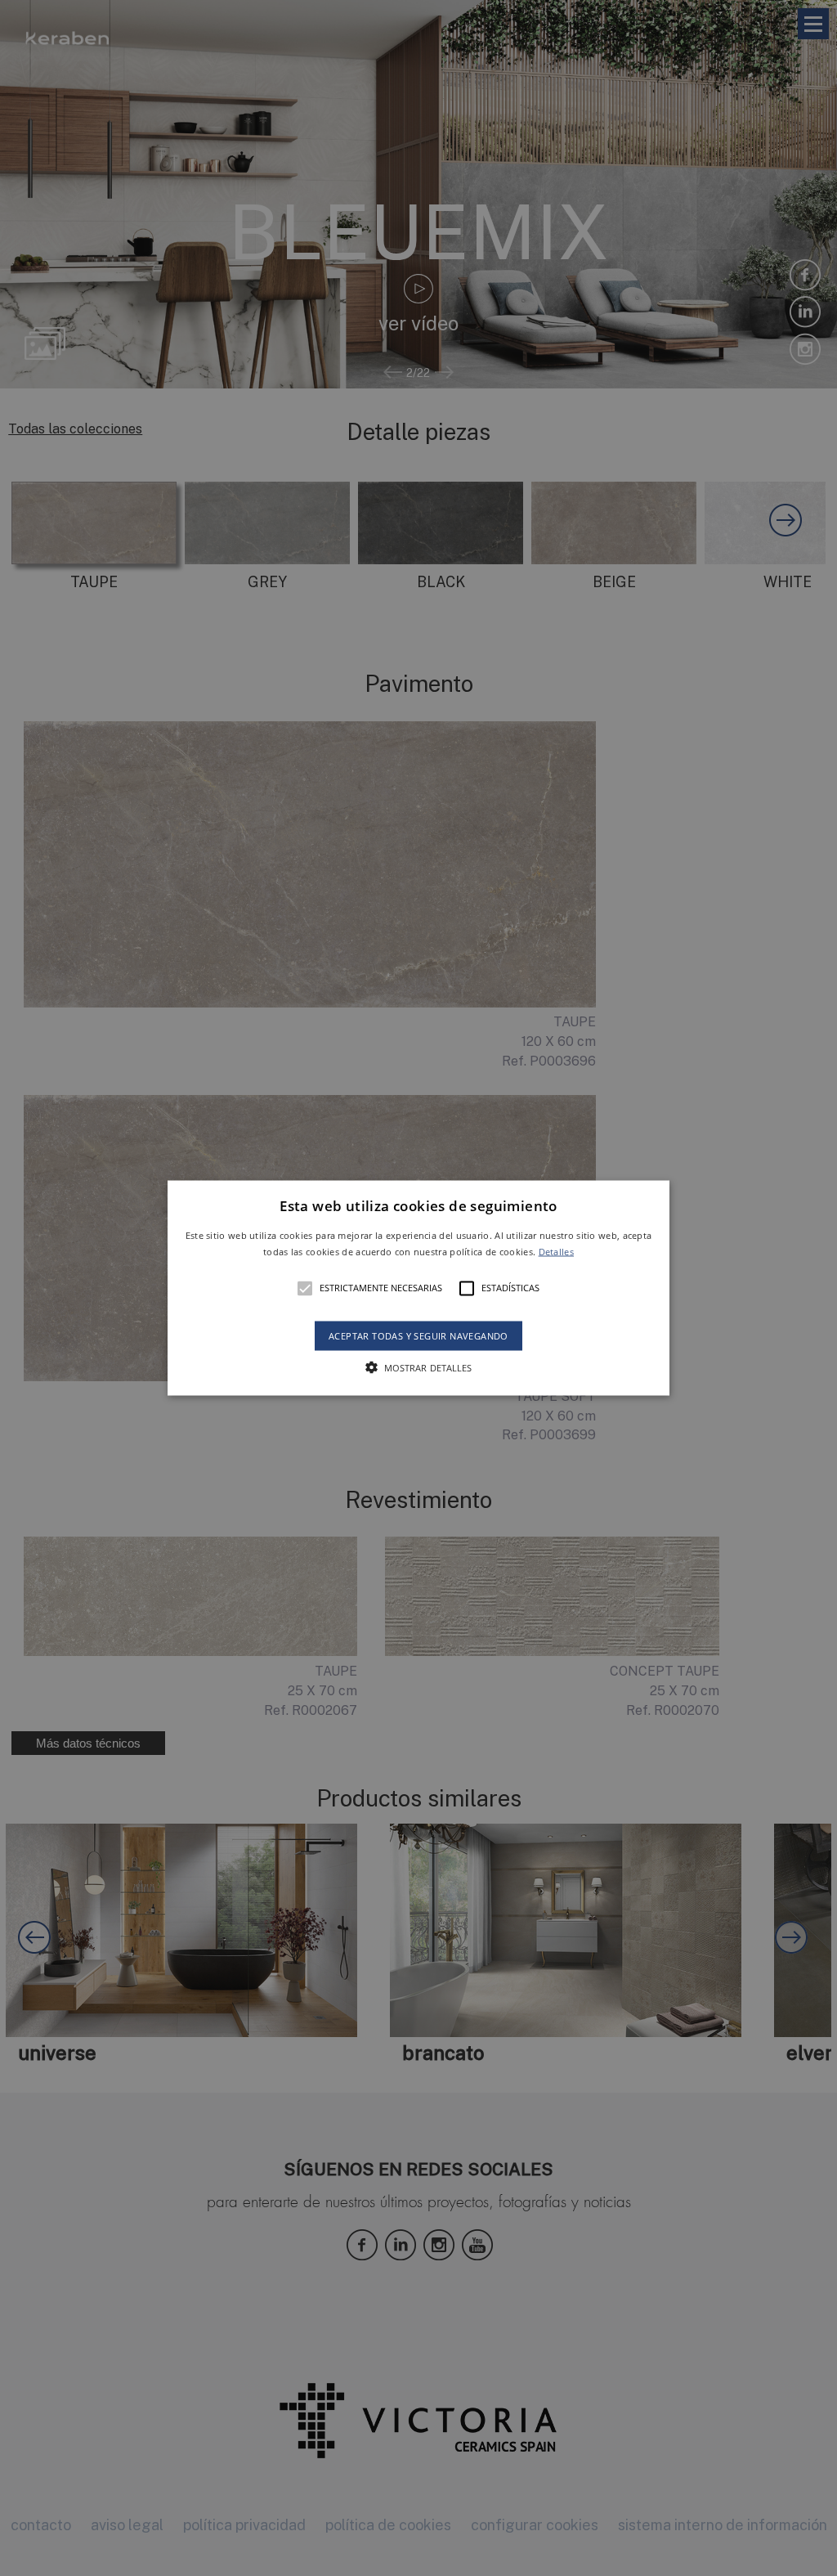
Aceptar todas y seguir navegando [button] (418, 1335)
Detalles (556, 1251)
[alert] (418, 1288)
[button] (418, 1288)
